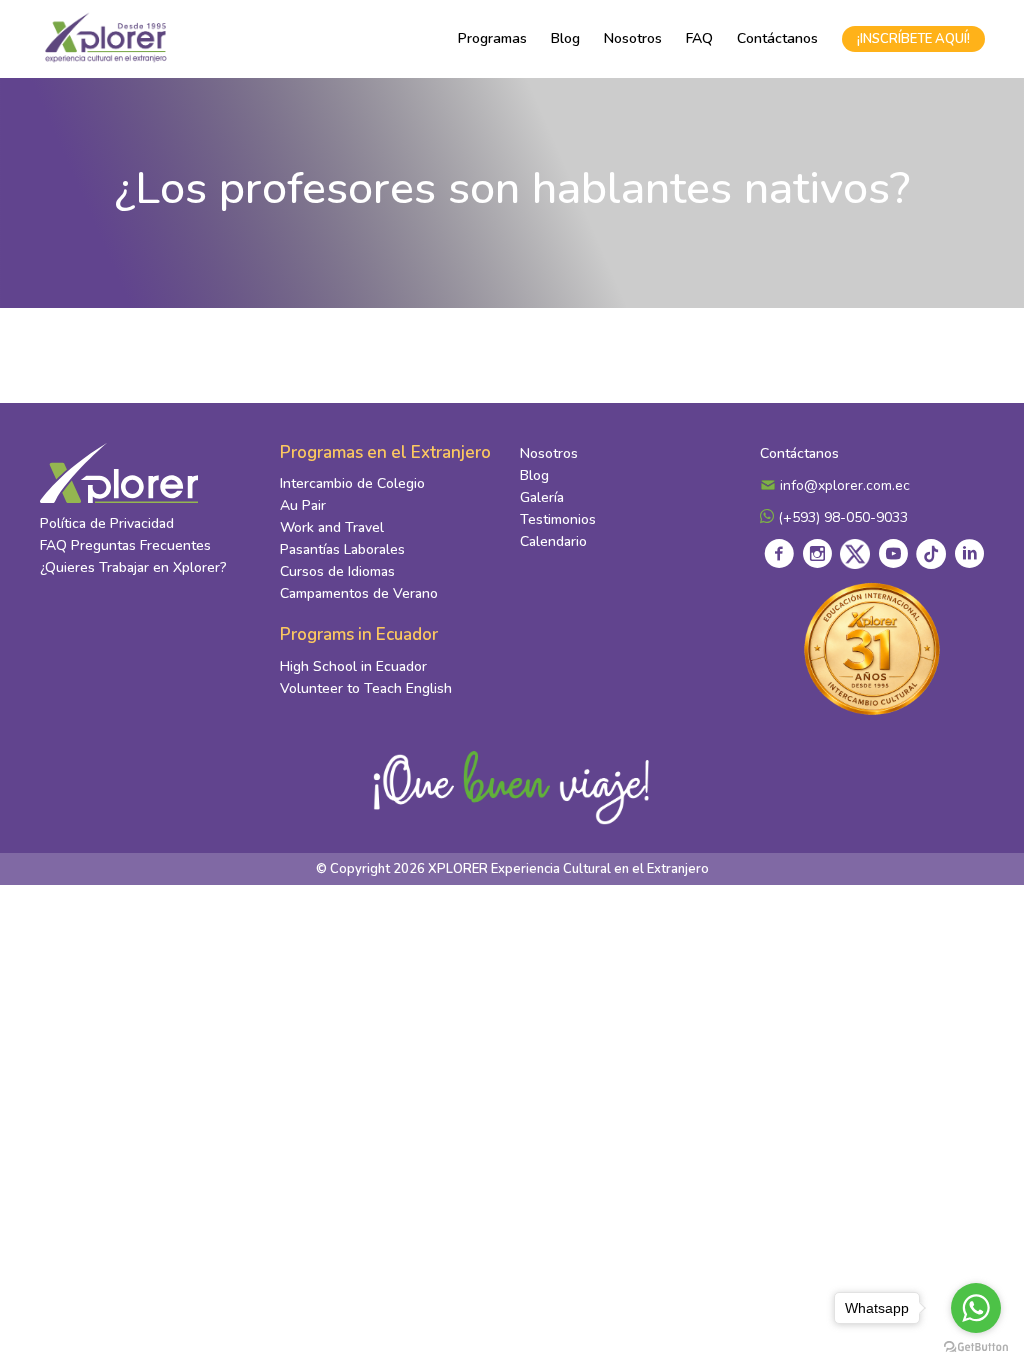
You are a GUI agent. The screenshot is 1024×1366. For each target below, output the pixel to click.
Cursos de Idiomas (337, 571)
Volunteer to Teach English (366, 688)
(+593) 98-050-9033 (841, 517)
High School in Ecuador (353, 666)
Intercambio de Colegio (352, 483)
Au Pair (303, 505)
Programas (492, 38)
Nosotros (633, 38)
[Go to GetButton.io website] (976, 1346)
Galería (542, 497)
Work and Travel (332, 527)
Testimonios (558, 519)
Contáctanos (777, 38)
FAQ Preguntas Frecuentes (125, 545)
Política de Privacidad (107, 523)
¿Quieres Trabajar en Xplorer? (133, 567)
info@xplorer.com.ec (843, 485)
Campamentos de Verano (359, 593)
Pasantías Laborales (342, 549)
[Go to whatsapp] (976, 1308)
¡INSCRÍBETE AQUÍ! (913, 39)
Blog (565, 38)
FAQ (699, 38)
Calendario (553, 541)
